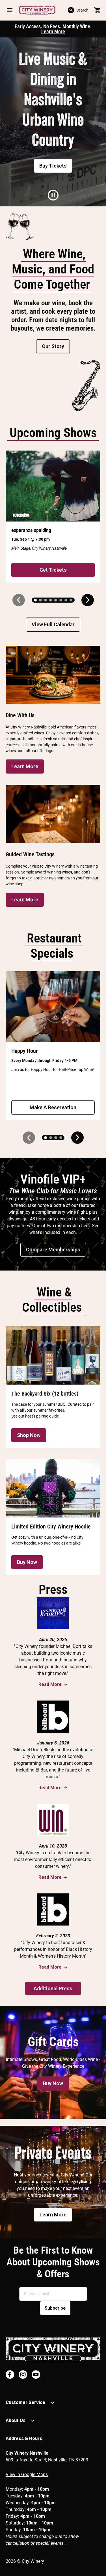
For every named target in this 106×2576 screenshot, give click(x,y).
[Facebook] (10, 2375)
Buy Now (27, 1562)
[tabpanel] (53, 122)
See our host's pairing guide (35, 1416)
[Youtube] (36, 2375)
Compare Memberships (53, 1250)
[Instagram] (23, 2375)
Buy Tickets (53, 166)
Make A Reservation (53, 1107)
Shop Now (29, 1435)
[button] (9, 10)
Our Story (53, 346)
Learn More (53, 31)
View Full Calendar (53, 624)
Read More (50, 1684)
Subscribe (55, 2308)
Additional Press (53, 1988)
